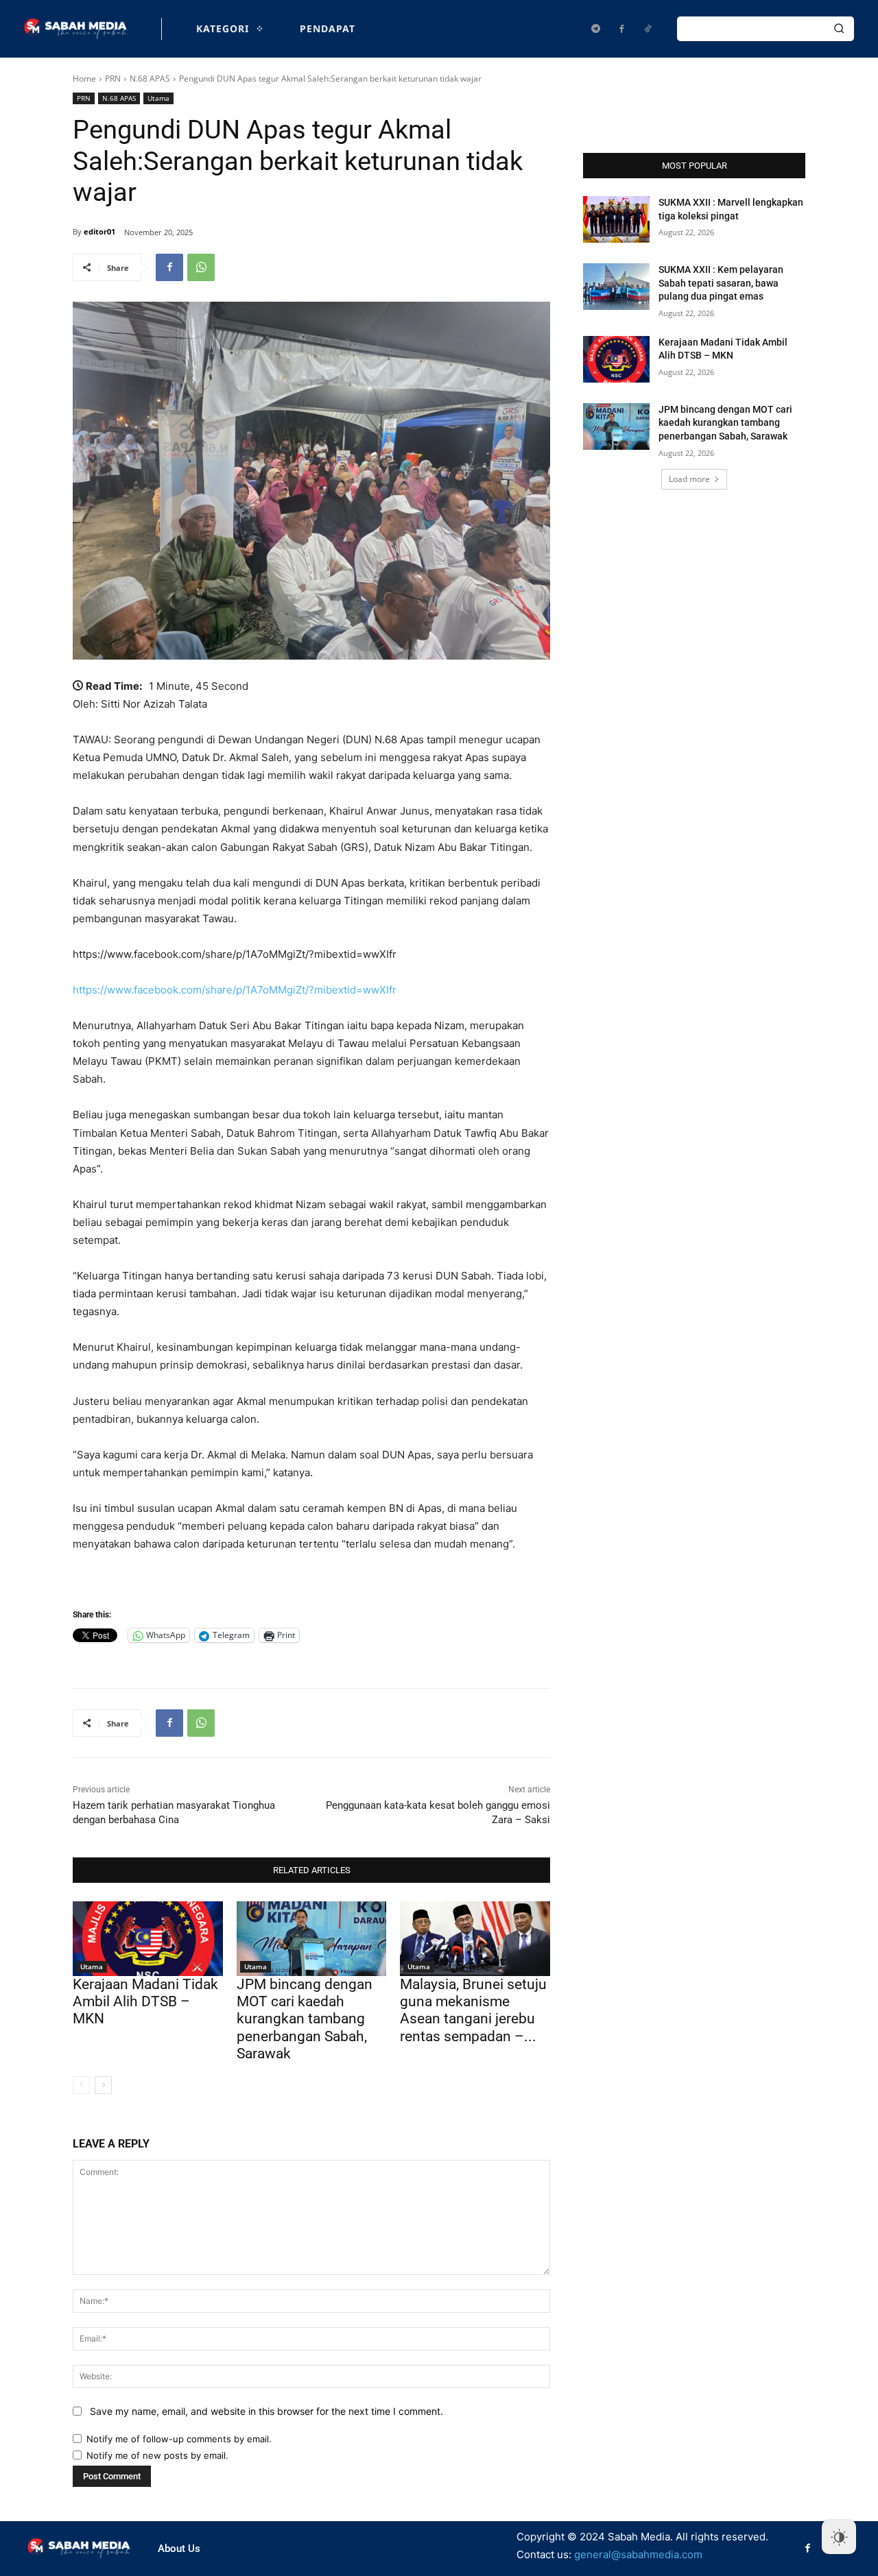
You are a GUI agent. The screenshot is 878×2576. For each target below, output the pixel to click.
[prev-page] (81, 2085)
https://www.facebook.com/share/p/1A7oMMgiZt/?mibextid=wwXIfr (235, 990)
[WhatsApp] (201, 267)
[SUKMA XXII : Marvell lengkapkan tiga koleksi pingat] (616, 219)
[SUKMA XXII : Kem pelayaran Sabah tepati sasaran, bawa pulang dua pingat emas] (616, 287)
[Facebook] (621, 29)
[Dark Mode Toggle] (839, 2537)
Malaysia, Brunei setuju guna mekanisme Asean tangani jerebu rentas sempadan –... (473, 2010)
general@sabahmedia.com (638, 2554)
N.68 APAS (150, 79)
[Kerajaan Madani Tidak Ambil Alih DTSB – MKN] (148, 1939)
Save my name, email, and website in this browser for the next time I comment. (266, 2411)
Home (84, 79)
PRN (113, 79)
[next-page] (103, 2085)
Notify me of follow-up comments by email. (179, 2439)
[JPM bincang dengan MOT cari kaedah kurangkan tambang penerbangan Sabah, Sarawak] (312, 1939)
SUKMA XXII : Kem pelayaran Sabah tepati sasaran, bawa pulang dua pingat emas (721, 283)
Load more (689, 479)
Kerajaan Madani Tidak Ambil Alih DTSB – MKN (145, 2001)
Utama (158, 98)
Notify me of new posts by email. (157, 2455)
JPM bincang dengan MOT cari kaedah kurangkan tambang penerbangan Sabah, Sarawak (305, 2019)
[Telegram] (595, 29)
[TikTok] (648, 29)
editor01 (99, 231)
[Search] (839, 29)
